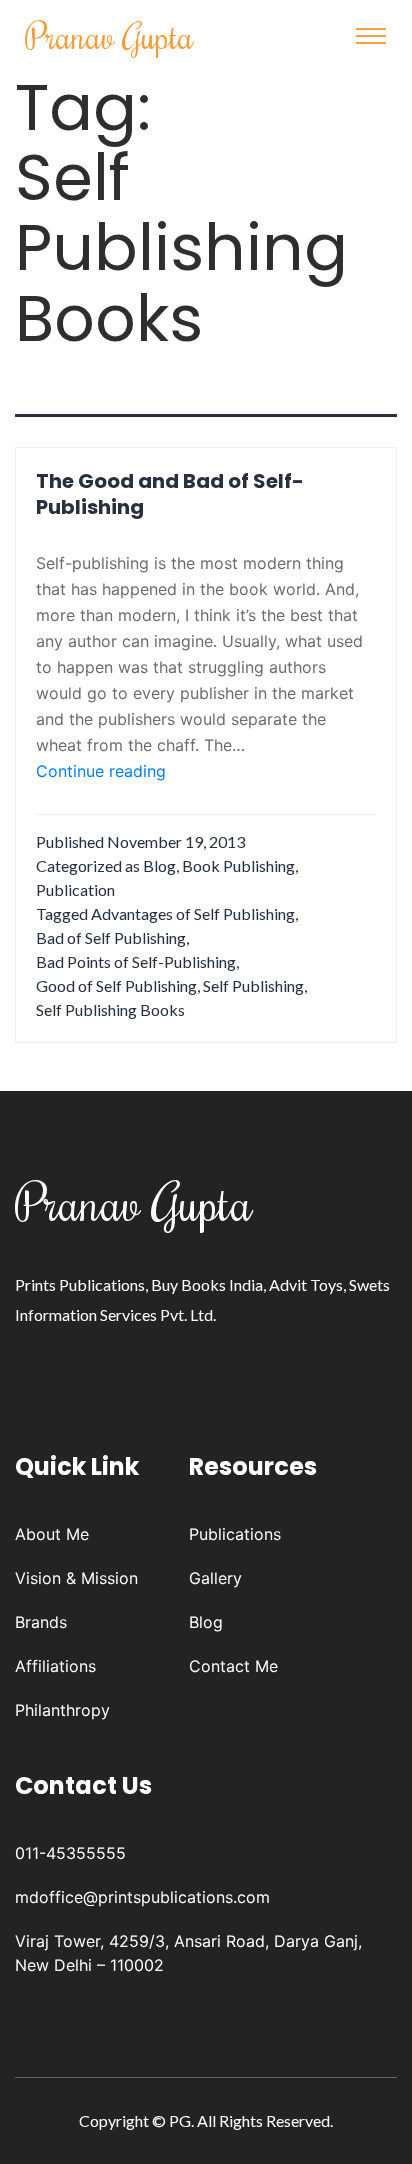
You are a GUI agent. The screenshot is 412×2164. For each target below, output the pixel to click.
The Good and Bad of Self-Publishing (170, 494)
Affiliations (55, 1666)
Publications (235, 1534)
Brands (41, 1622)
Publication (75, 889)
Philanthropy (62, 1710)
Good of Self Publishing (116, 985)
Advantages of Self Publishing (193, 913)
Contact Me (233, 1666)
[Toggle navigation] (371, 36)
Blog (159, 865)
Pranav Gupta (109, 35)
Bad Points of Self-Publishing (136, 961)
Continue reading (101, 772)
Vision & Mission (76, 1578)
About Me (52, 1534)
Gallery (215, 1578)
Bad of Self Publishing (111, 937)
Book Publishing (238, 865)
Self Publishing (253, 985)
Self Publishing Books (110, 1009)
